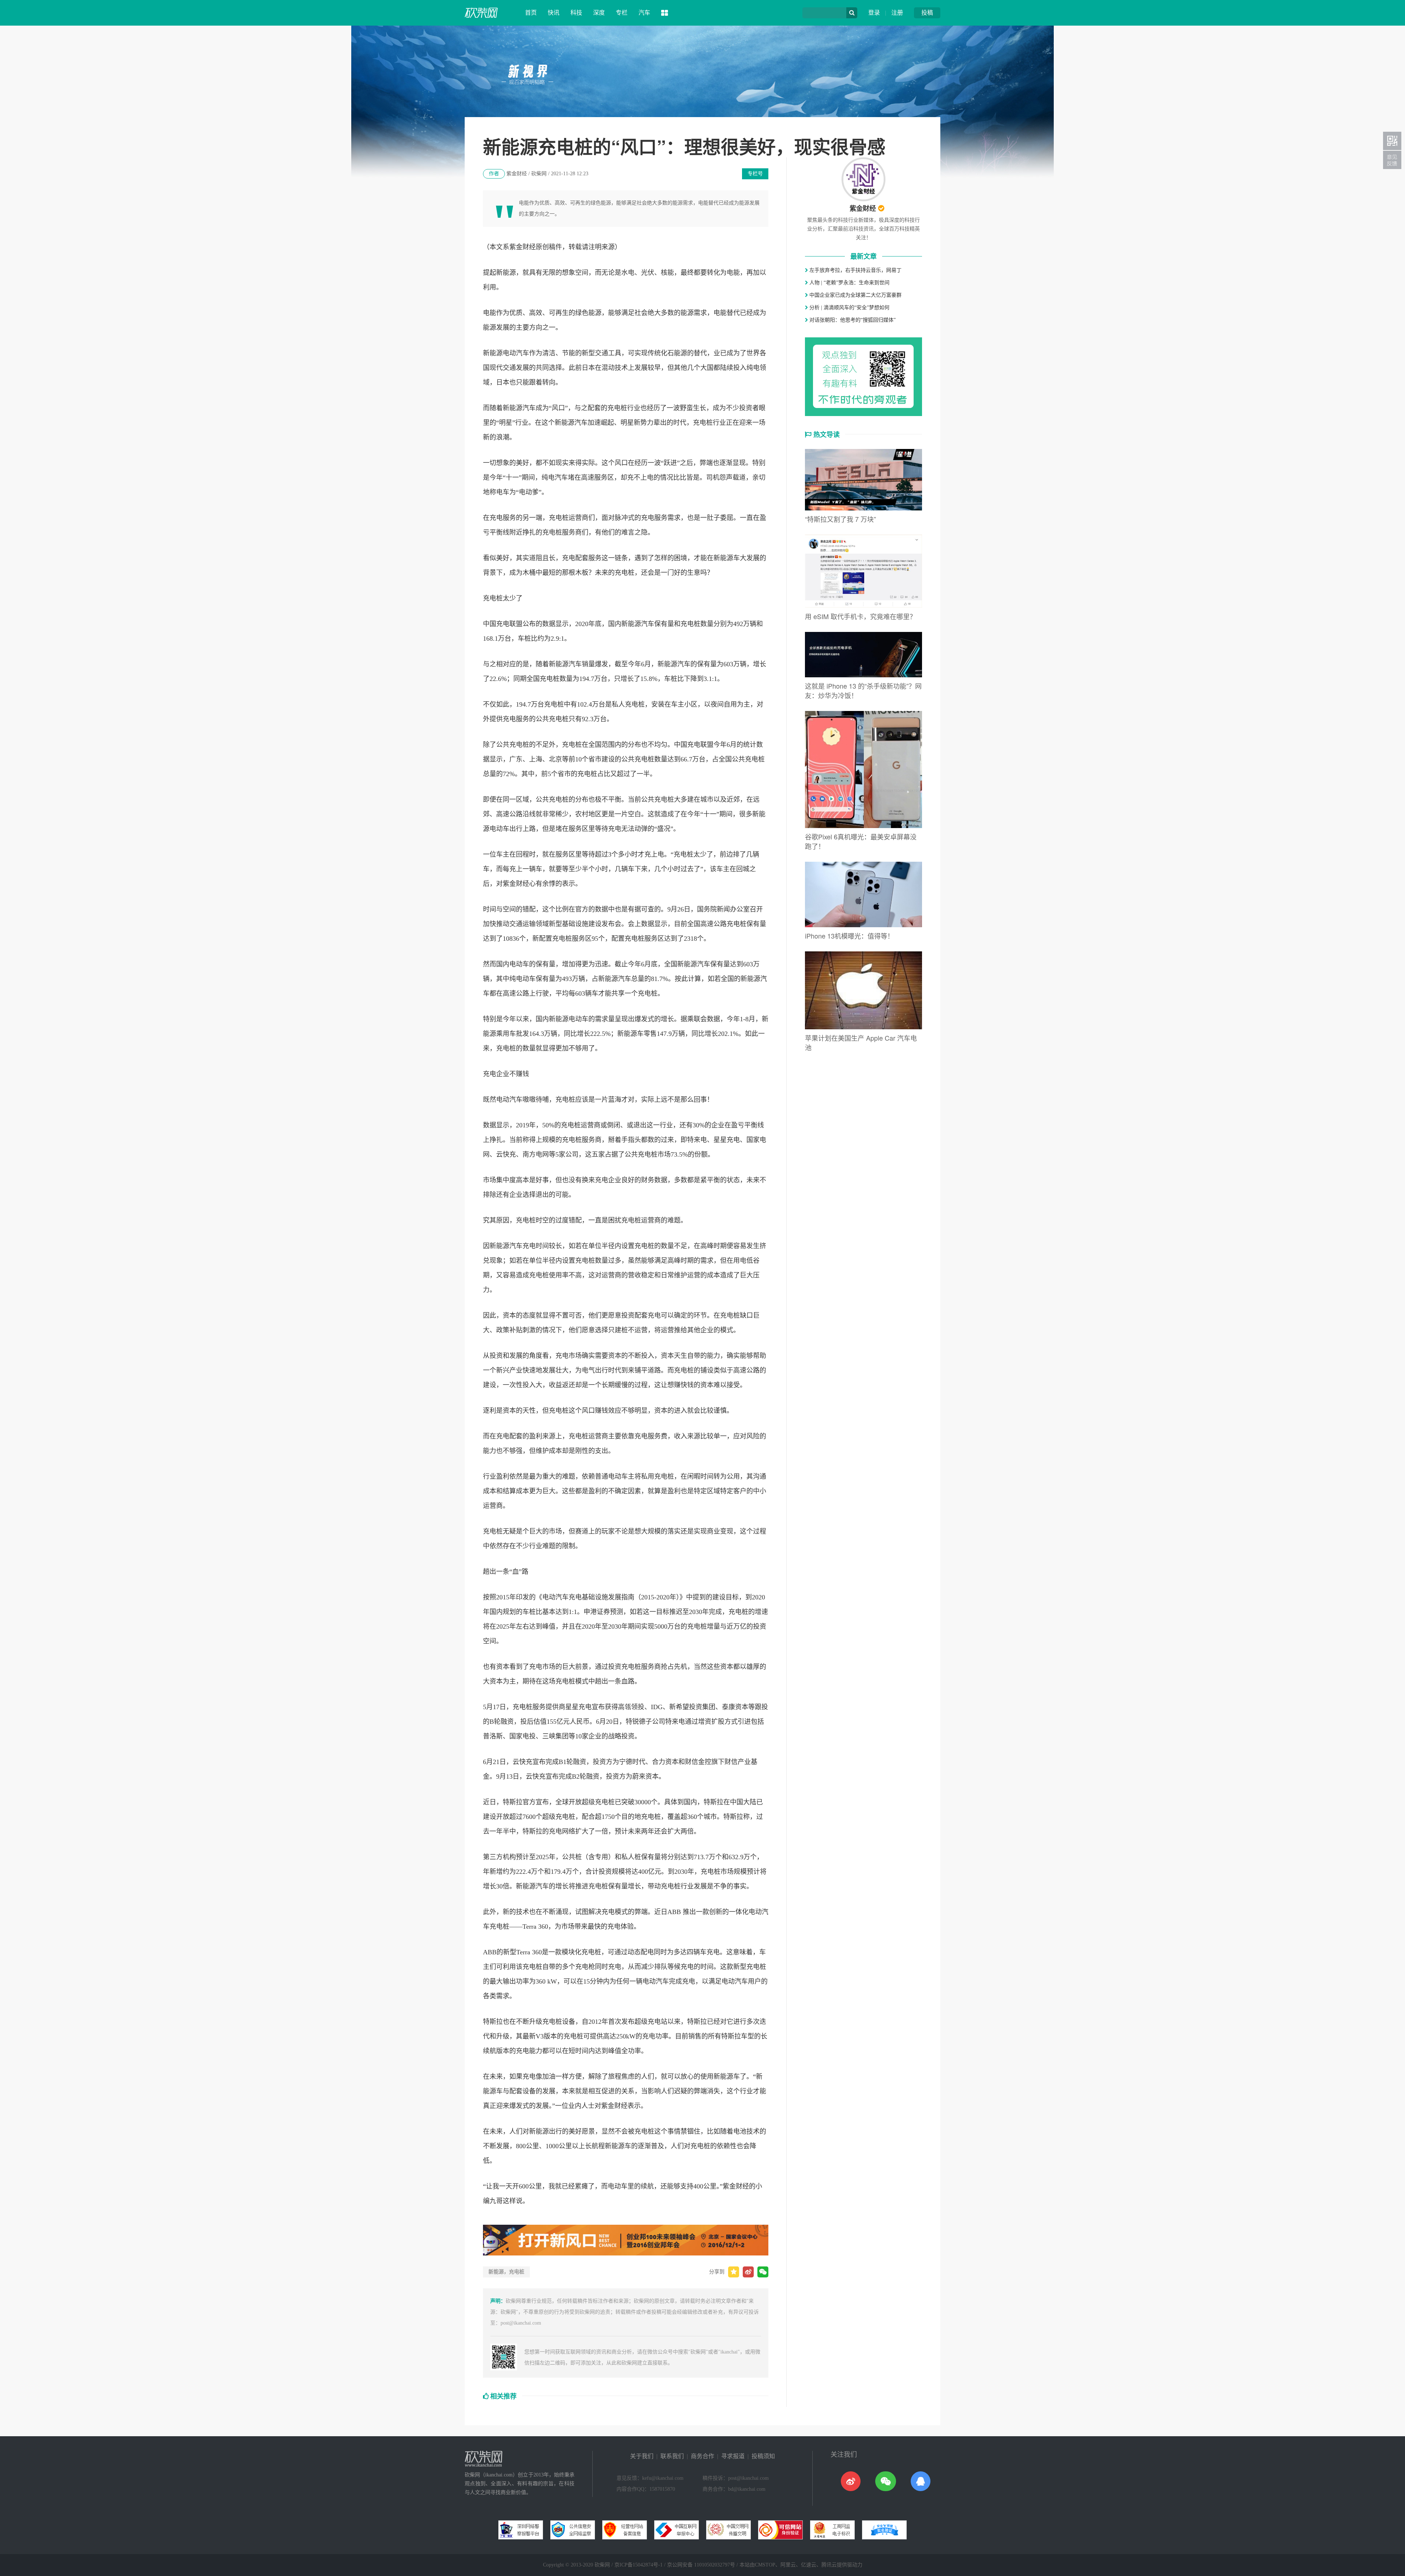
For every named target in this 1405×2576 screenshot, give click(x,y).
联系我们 (672, 2456)
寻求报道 (733, 2456)
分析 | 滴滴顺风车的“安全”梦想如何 (849, 308)
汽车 (644, 13)
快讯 (554, 13)
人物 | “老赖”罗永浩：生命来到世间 (849, 283)
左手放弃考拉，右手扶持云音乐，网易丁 (855, 270)
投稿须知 (763, 2456)
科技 (576, 13)
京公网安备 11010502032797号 (701, 2565)
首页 (531, 13)
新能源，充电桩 (506, 2272)
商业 (713, 1531)
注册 (897, 13)
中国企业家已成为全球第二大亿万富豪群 (855, 295)
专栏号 (755, 174)
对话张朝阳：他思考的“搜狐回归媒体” (852, 320)
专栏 (622, 13)
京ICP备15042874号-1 (638, 2565)
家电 (760, 1140)
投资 (746, 408)
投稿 (927, 13)
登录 (874, 13)
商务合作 (702, 2456)
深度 (599, 13)
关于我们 (642, 2456)
